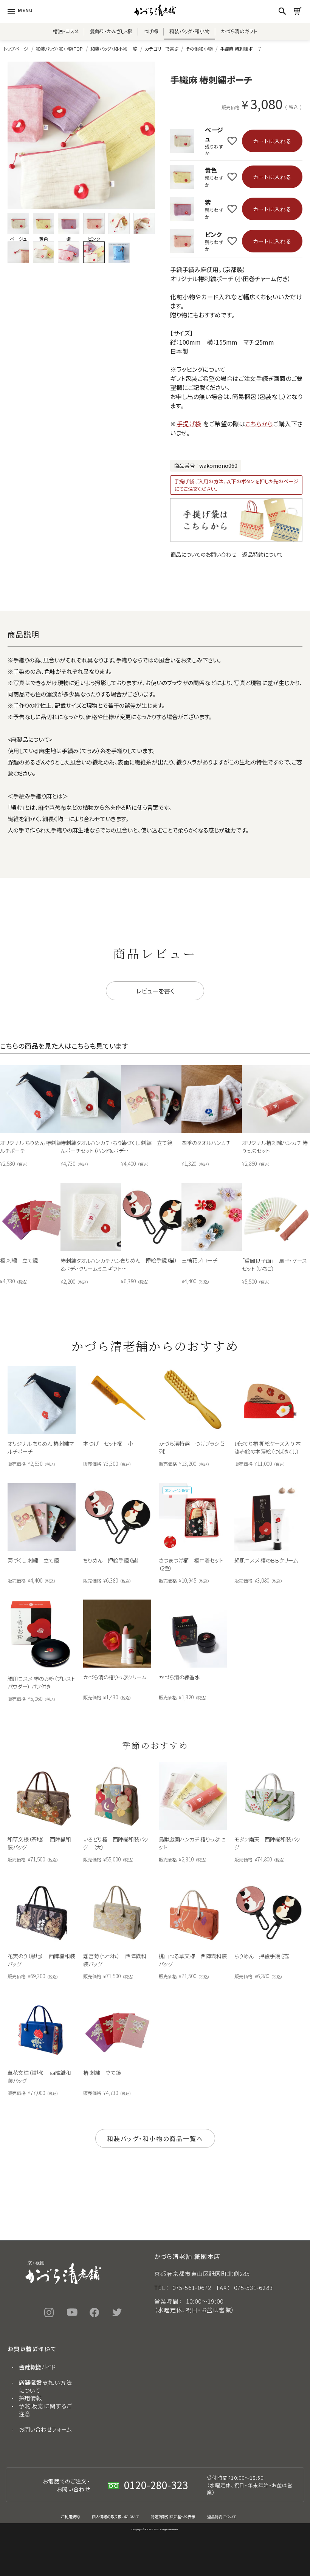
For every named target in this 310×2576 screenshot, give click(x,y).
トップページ (16, 49)
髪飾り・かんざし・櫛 (111, 31)
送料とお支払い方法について (45, 2386)
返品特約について (263, 554)
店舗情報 (30, 2382)
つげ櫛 (151, 31)
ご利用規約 (71, 2516)
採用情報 (30, 2398)
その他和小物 (199, 49)
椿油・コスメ (66, 31)
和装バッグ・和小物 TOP (59, 49)
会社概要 (30, 2367)
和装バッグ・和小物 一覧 (114, 49)
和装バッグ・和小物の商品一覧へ (155, 2138)
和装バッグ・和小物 (189, 31)
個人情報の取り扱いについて (115, 2516)
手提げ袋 (189, 424)
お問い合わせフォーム (45, 2429)
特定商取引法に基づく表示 (173, 2516)
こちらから (259, 424)
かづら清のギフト (239, 31)
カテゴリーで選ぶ (161, 49)
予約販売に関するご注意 (45, 2410)
